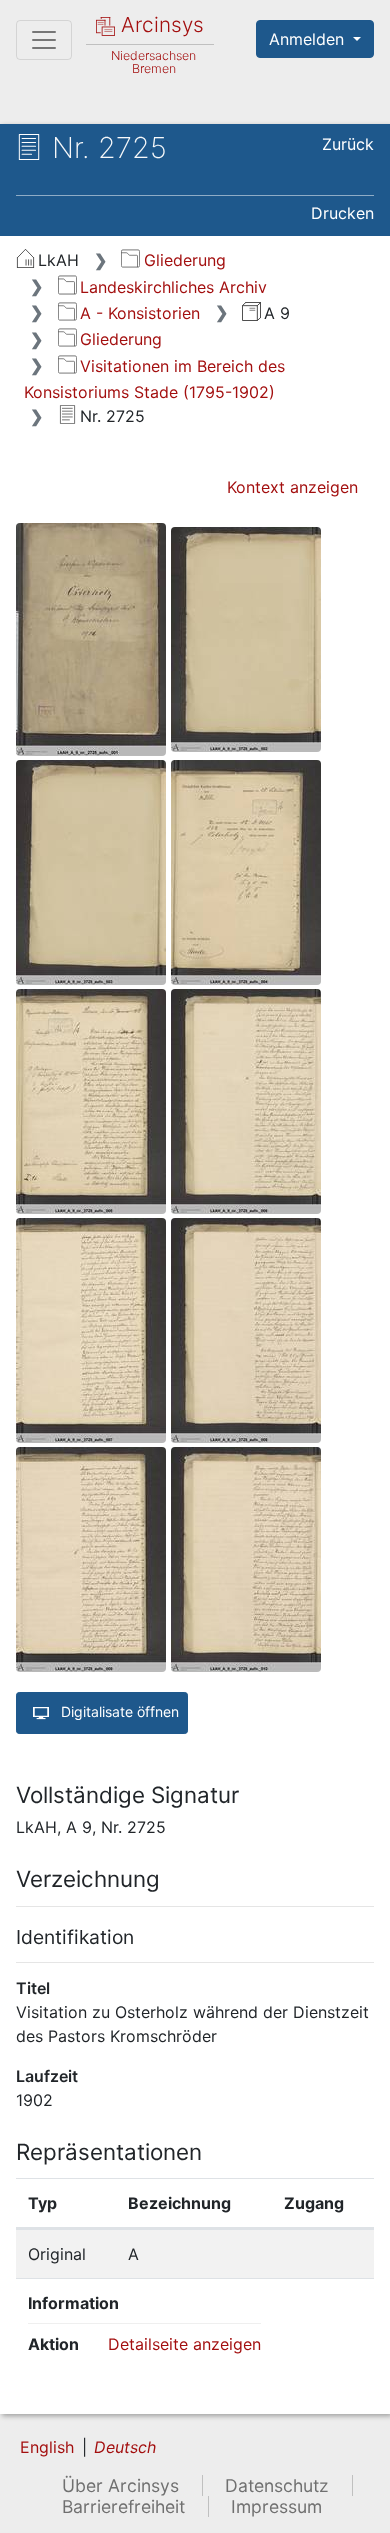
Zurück (348, 144)
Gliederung (184, 260)
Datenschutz (277, 2485)
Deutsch (125, 2447)
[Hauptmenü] (44, 40)
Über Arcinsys (120, 2485)
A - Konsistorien (140, 313)
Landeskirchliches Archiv (173, 287)
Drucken (342, 213)
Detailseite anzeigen (184, 2344)
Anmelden (309, 39)
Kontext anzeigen (292, 487)
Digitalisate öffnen (118, 1711)
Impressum (276, 2506)
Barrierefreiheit (123, 2506)
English (47, 2447)
